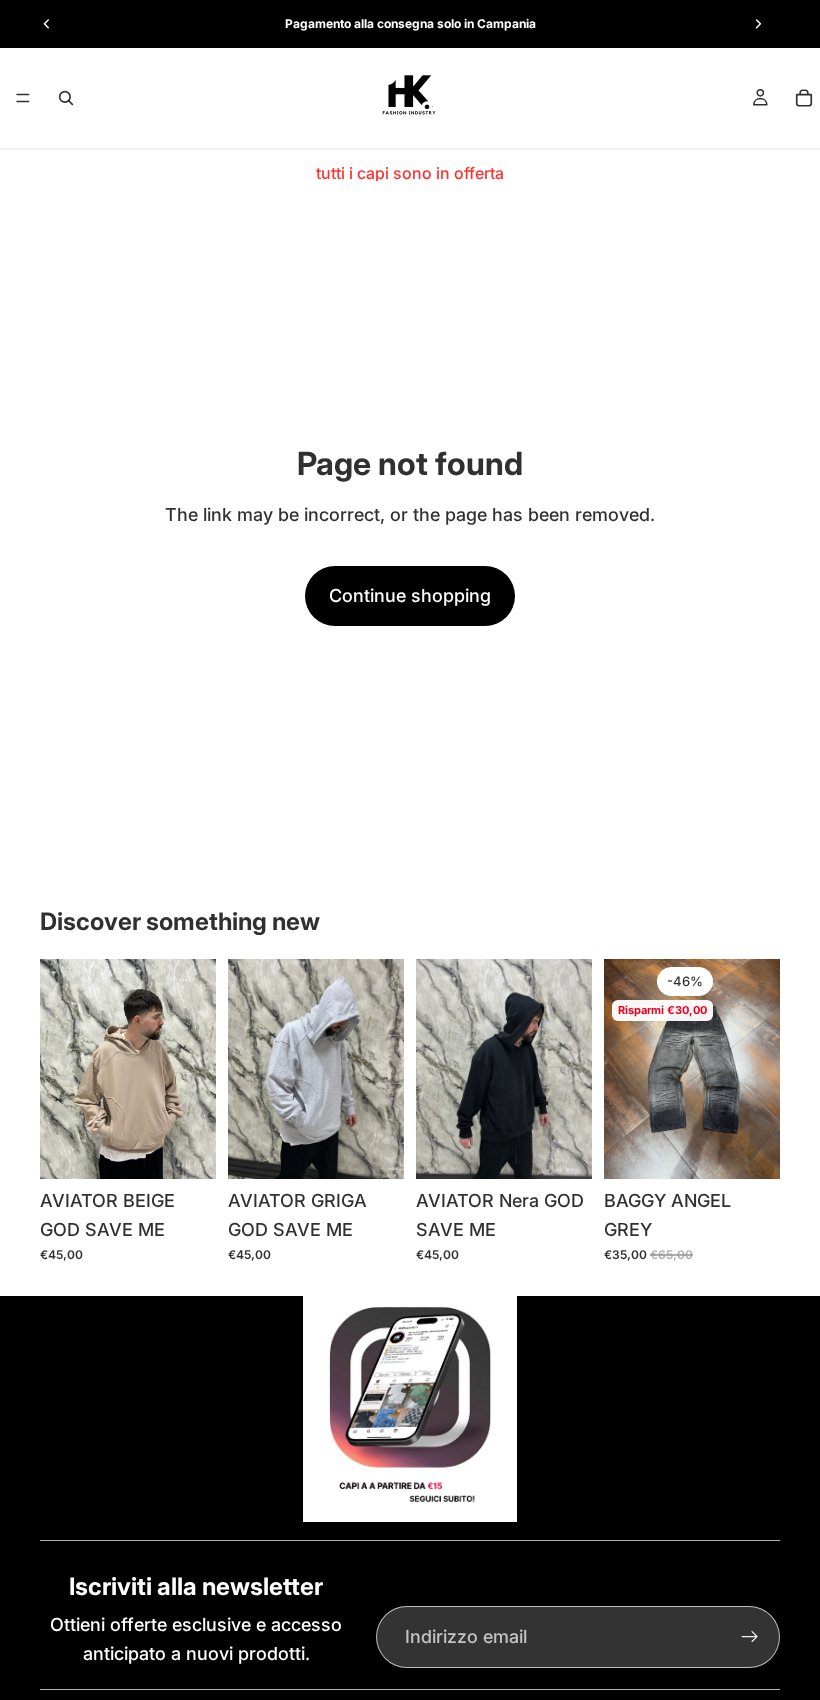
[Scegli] (185, 1148)
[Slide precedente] (47, 24)
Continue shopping (410, 595)
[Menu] (23, 98)
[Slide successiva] (758, 24)
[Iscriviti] (750, 1637)
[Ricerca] (66, 98)
